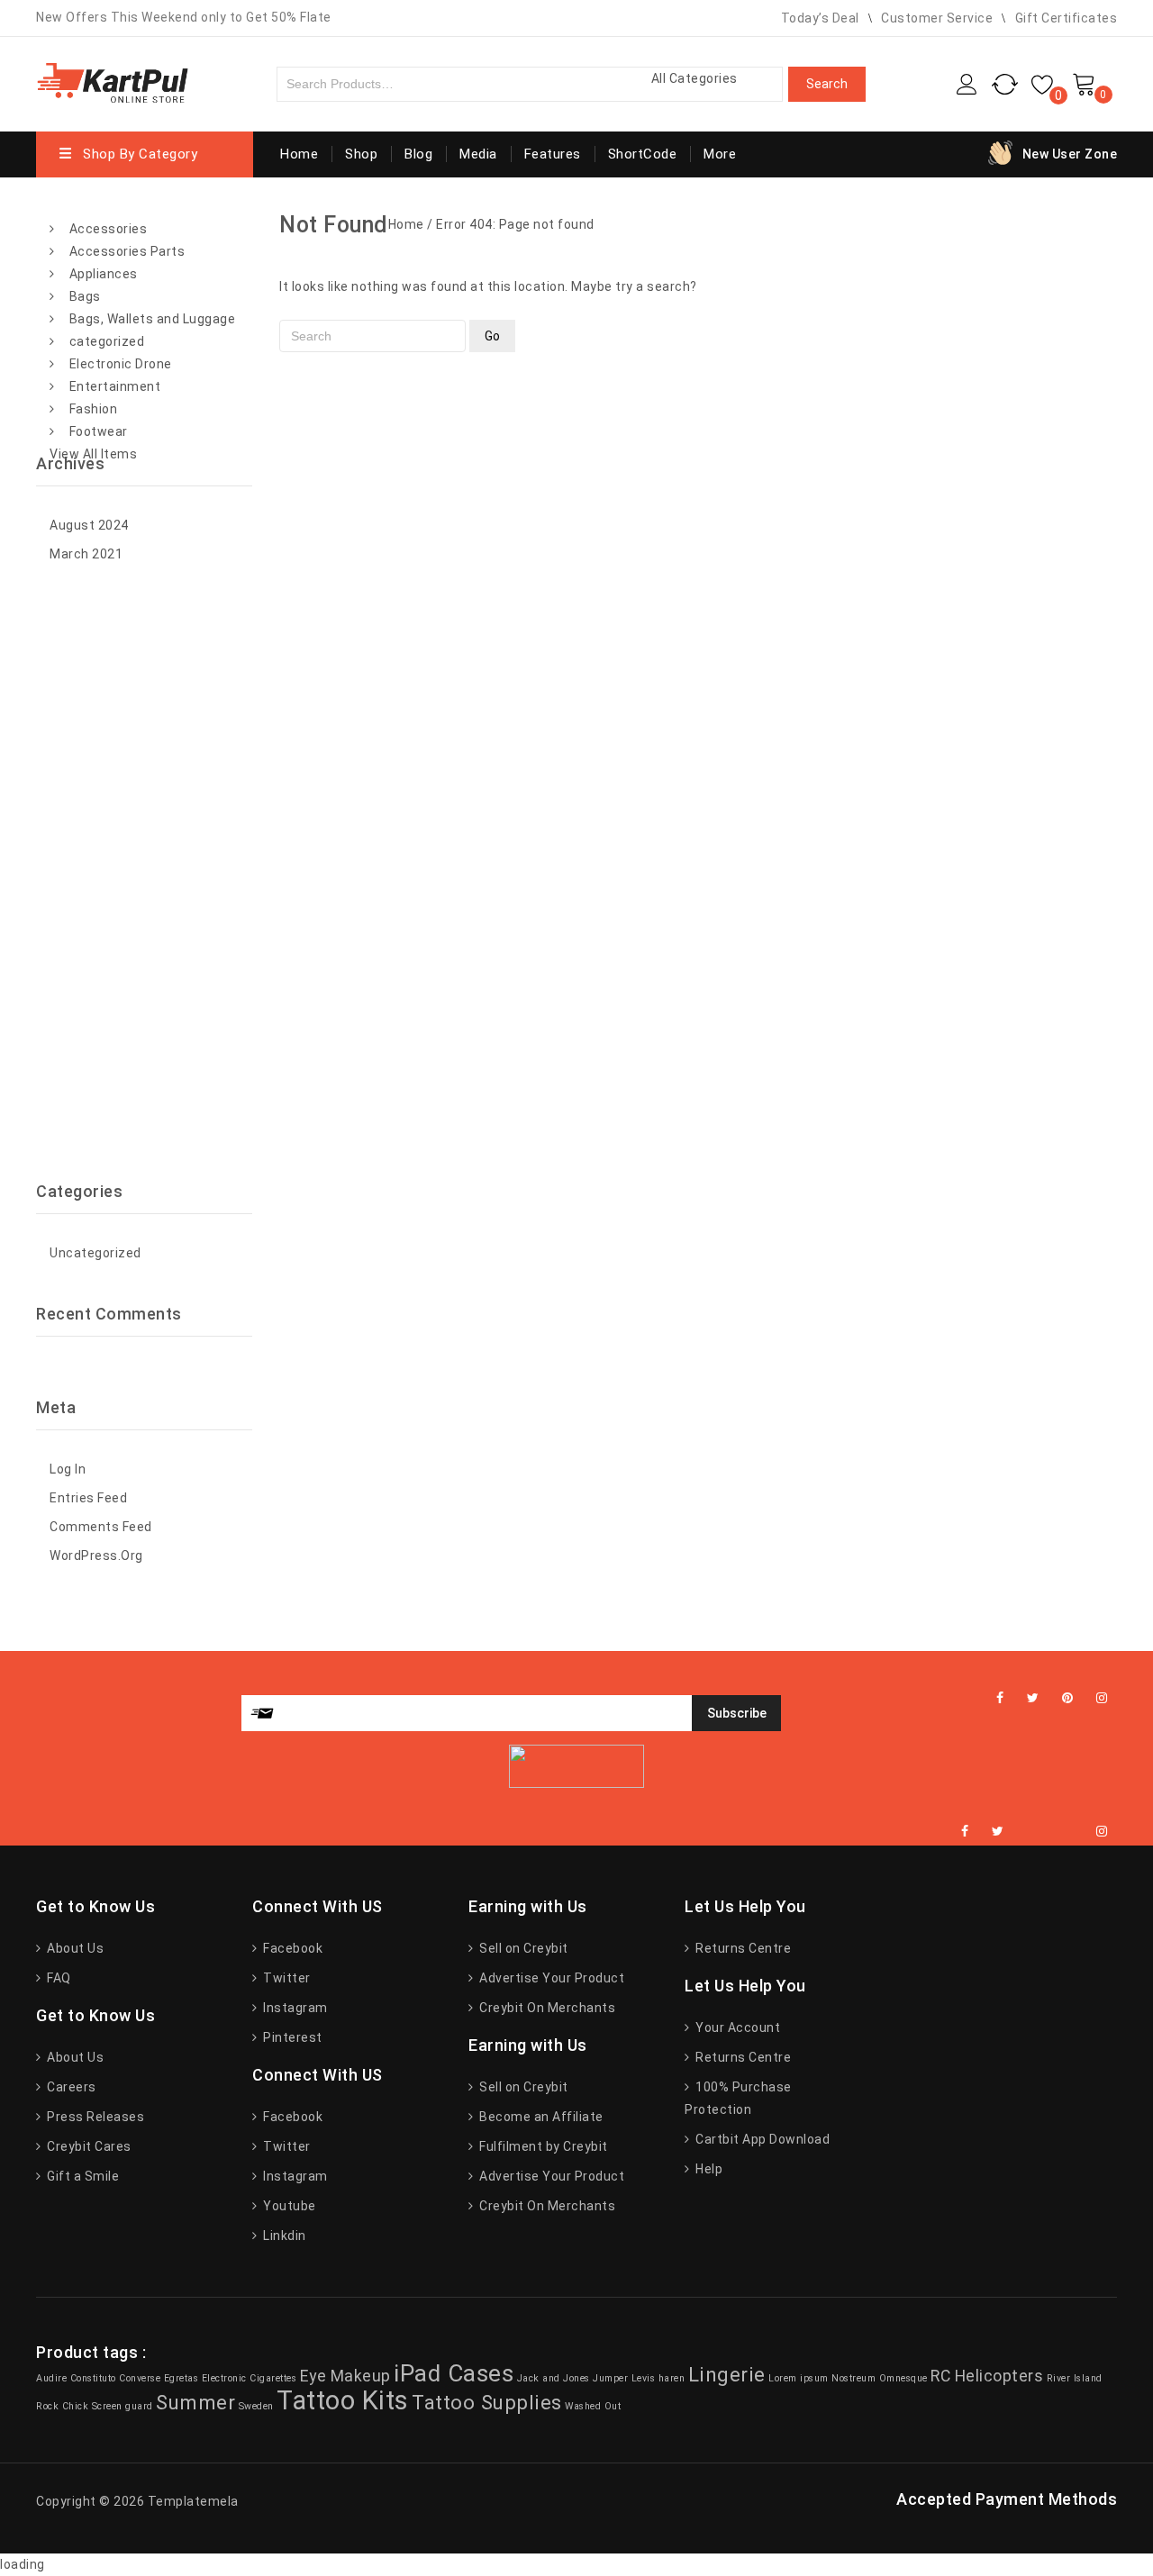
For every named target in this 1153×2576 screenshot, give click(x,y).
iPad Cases (454, 2373)
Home (299, 154)
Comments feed (101, 1527)
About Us (74, 1948)
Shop (361, 154)
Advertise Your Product (550, 1978)
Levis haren (658, 2378)
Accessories (109, 229)
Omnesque (903, 2378)
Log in (68, 1469)
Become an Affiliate (540, 2117)
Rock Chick (62, 2406)
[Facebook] (1000, 1698)
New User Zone (1070, 154)
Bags (85, 296)
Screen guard (123, 2406)
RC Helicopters (987, 2376)
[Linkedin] (1027, 1832)
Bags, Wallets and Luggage (153, 319)
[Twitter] (1033, 1698)
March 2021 (86, 554)
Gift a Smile (82, 2176)
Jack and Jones (554, 2378)
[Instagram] (1102, 1698)
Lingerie (727, 2374)
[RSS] (1050, 1832)
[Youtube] (1073, 1832)
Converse (140, 2378)
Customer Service (937, 18)
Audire (51, 2378)
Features (553, 154)
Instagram (294, 2008)
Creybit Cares (88, 2146)
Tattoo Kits (343, 2400)
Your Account (736, 2027)
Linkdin (283, 2236)
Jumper (610, 2378)
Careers (70, 2087)
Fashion (94, 409)
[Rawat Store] (113, 82)
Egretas (182, 2378)
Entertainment (115, 386)
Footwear (99, 431)
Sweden (256, 2406)
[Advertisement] (144, 875)
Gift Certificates (1067, 18)
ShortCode (643, 154)
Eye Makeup (345, 2376)
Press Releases (94, 2117)
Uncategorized (95, 1253)
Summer (195, 2402)
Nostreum (853, 2378)
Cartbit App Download (761, 2139)
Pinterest (291, 2037)
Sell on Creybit (522, 1948)
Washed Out (593, 2406)
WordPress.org (96, 1556)
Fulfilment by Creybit (542, 2146)
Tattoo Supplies (487, 2402)
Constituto (93, 2378)
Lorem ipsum (799, 2378)
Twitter (286, 1978)
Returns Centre (742, 1948)
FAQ (58, 1978)
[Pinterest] (1068, 1698)
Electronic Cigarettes (250, 2378)
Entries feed (88, 1498)
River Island (1075, 2378)
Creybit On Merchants (546, 2008)
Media (478, 154)
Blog (418, 154)
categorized (107, 341)
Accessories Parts (127, 251)
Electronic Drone (121, 364)
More (720, 154)
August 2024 (89, 525)
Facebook (291, 1948)
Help (708, 2169)
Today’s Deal (820, 18)
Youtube (288, 2206)
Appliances (104, 274)
